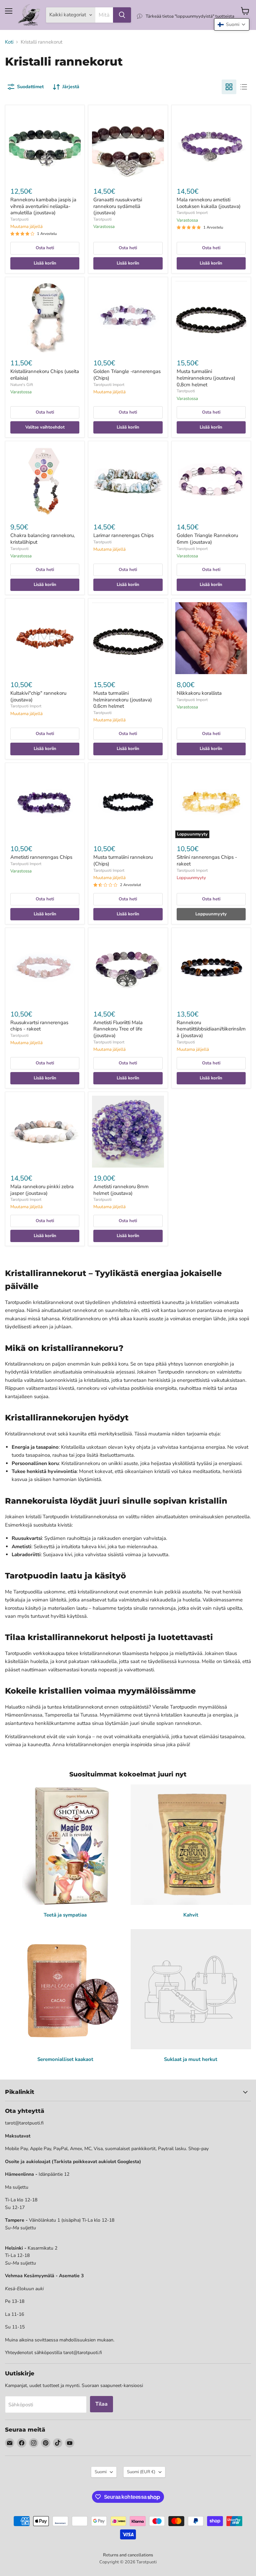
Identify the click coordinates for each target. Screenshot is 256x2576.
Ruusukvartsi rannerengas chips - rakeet (39, 1026)
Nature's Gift (22, 385)
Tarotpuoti (19, 219)
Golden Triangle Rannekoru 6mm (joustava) (207, 539)
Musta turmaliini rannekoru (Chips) (123, 860)
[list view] (244, 87)
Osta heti (45, 248)
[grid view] (229, 87)
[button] (232, 24)
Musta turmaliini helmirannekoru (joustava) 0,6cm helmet (123, 700)
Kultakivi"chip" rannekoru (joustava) (38, 696)
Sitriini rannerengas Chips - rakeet (207, 860)
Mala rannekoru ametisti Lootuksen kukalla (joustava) (209, 203)
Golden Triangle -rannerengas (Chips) (127, 375)
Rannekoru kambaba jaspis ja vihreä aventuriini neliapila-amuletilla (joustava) (43, 206)
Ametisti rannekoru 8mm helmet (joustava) (121, 1190)
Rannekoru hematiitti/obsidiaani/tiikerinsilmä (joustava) (211, 1029)
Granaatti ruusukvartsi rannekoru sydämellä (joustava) (118, 206)
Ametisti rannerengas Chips (41, 857)
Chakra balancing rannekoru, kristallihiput (42, 539)
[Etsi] (122, 15)
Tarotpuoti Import (192, 213)
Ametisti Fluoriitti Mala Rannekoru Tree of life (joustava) (118, 1029)
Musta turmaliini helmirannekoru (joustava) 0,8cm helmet (206, 378)
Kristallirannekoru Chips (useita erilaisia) (45, 375)
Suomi (101, 2472)
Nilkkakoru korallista (199, 693)
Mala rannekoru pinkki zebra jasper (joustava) (42, 1190)
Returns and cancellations (128, 2555)
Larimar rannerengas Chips (123, 535)
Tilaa (101, 2404)
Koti (9, 42)
